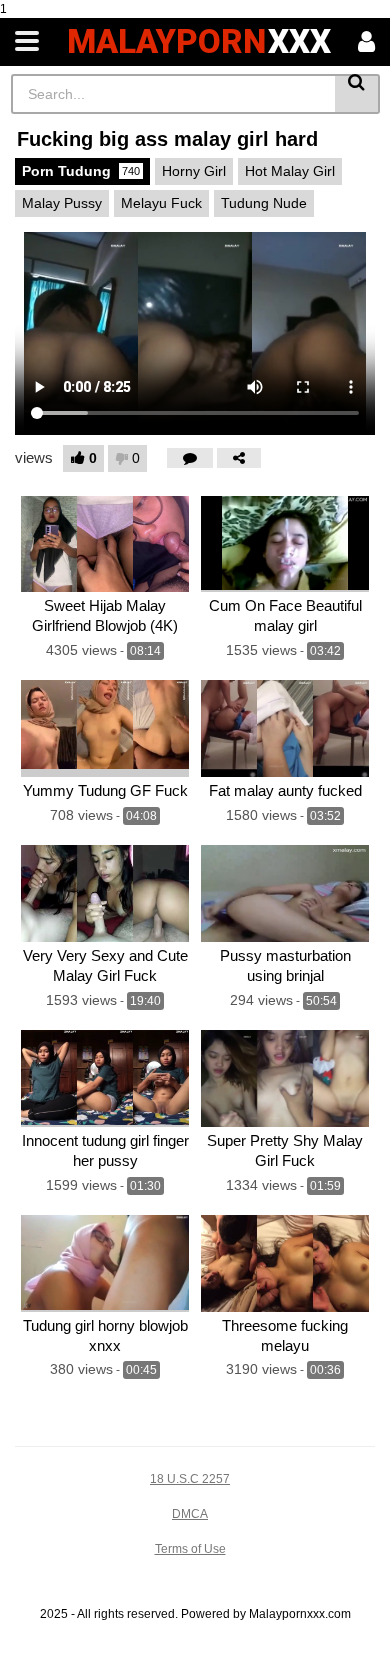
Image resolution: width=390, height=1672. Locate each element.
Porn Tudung (81, 171)
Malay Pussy (62, 203)
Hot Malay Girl (290, 171)
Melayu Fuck (161, 203)
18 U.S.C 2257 (190, 1479)
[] (357, 94)
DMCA (190, 1514)
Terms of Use (190, 1549)
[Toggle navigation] (27, 42)
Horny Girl (194, 171)
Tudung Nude (264, 203)
